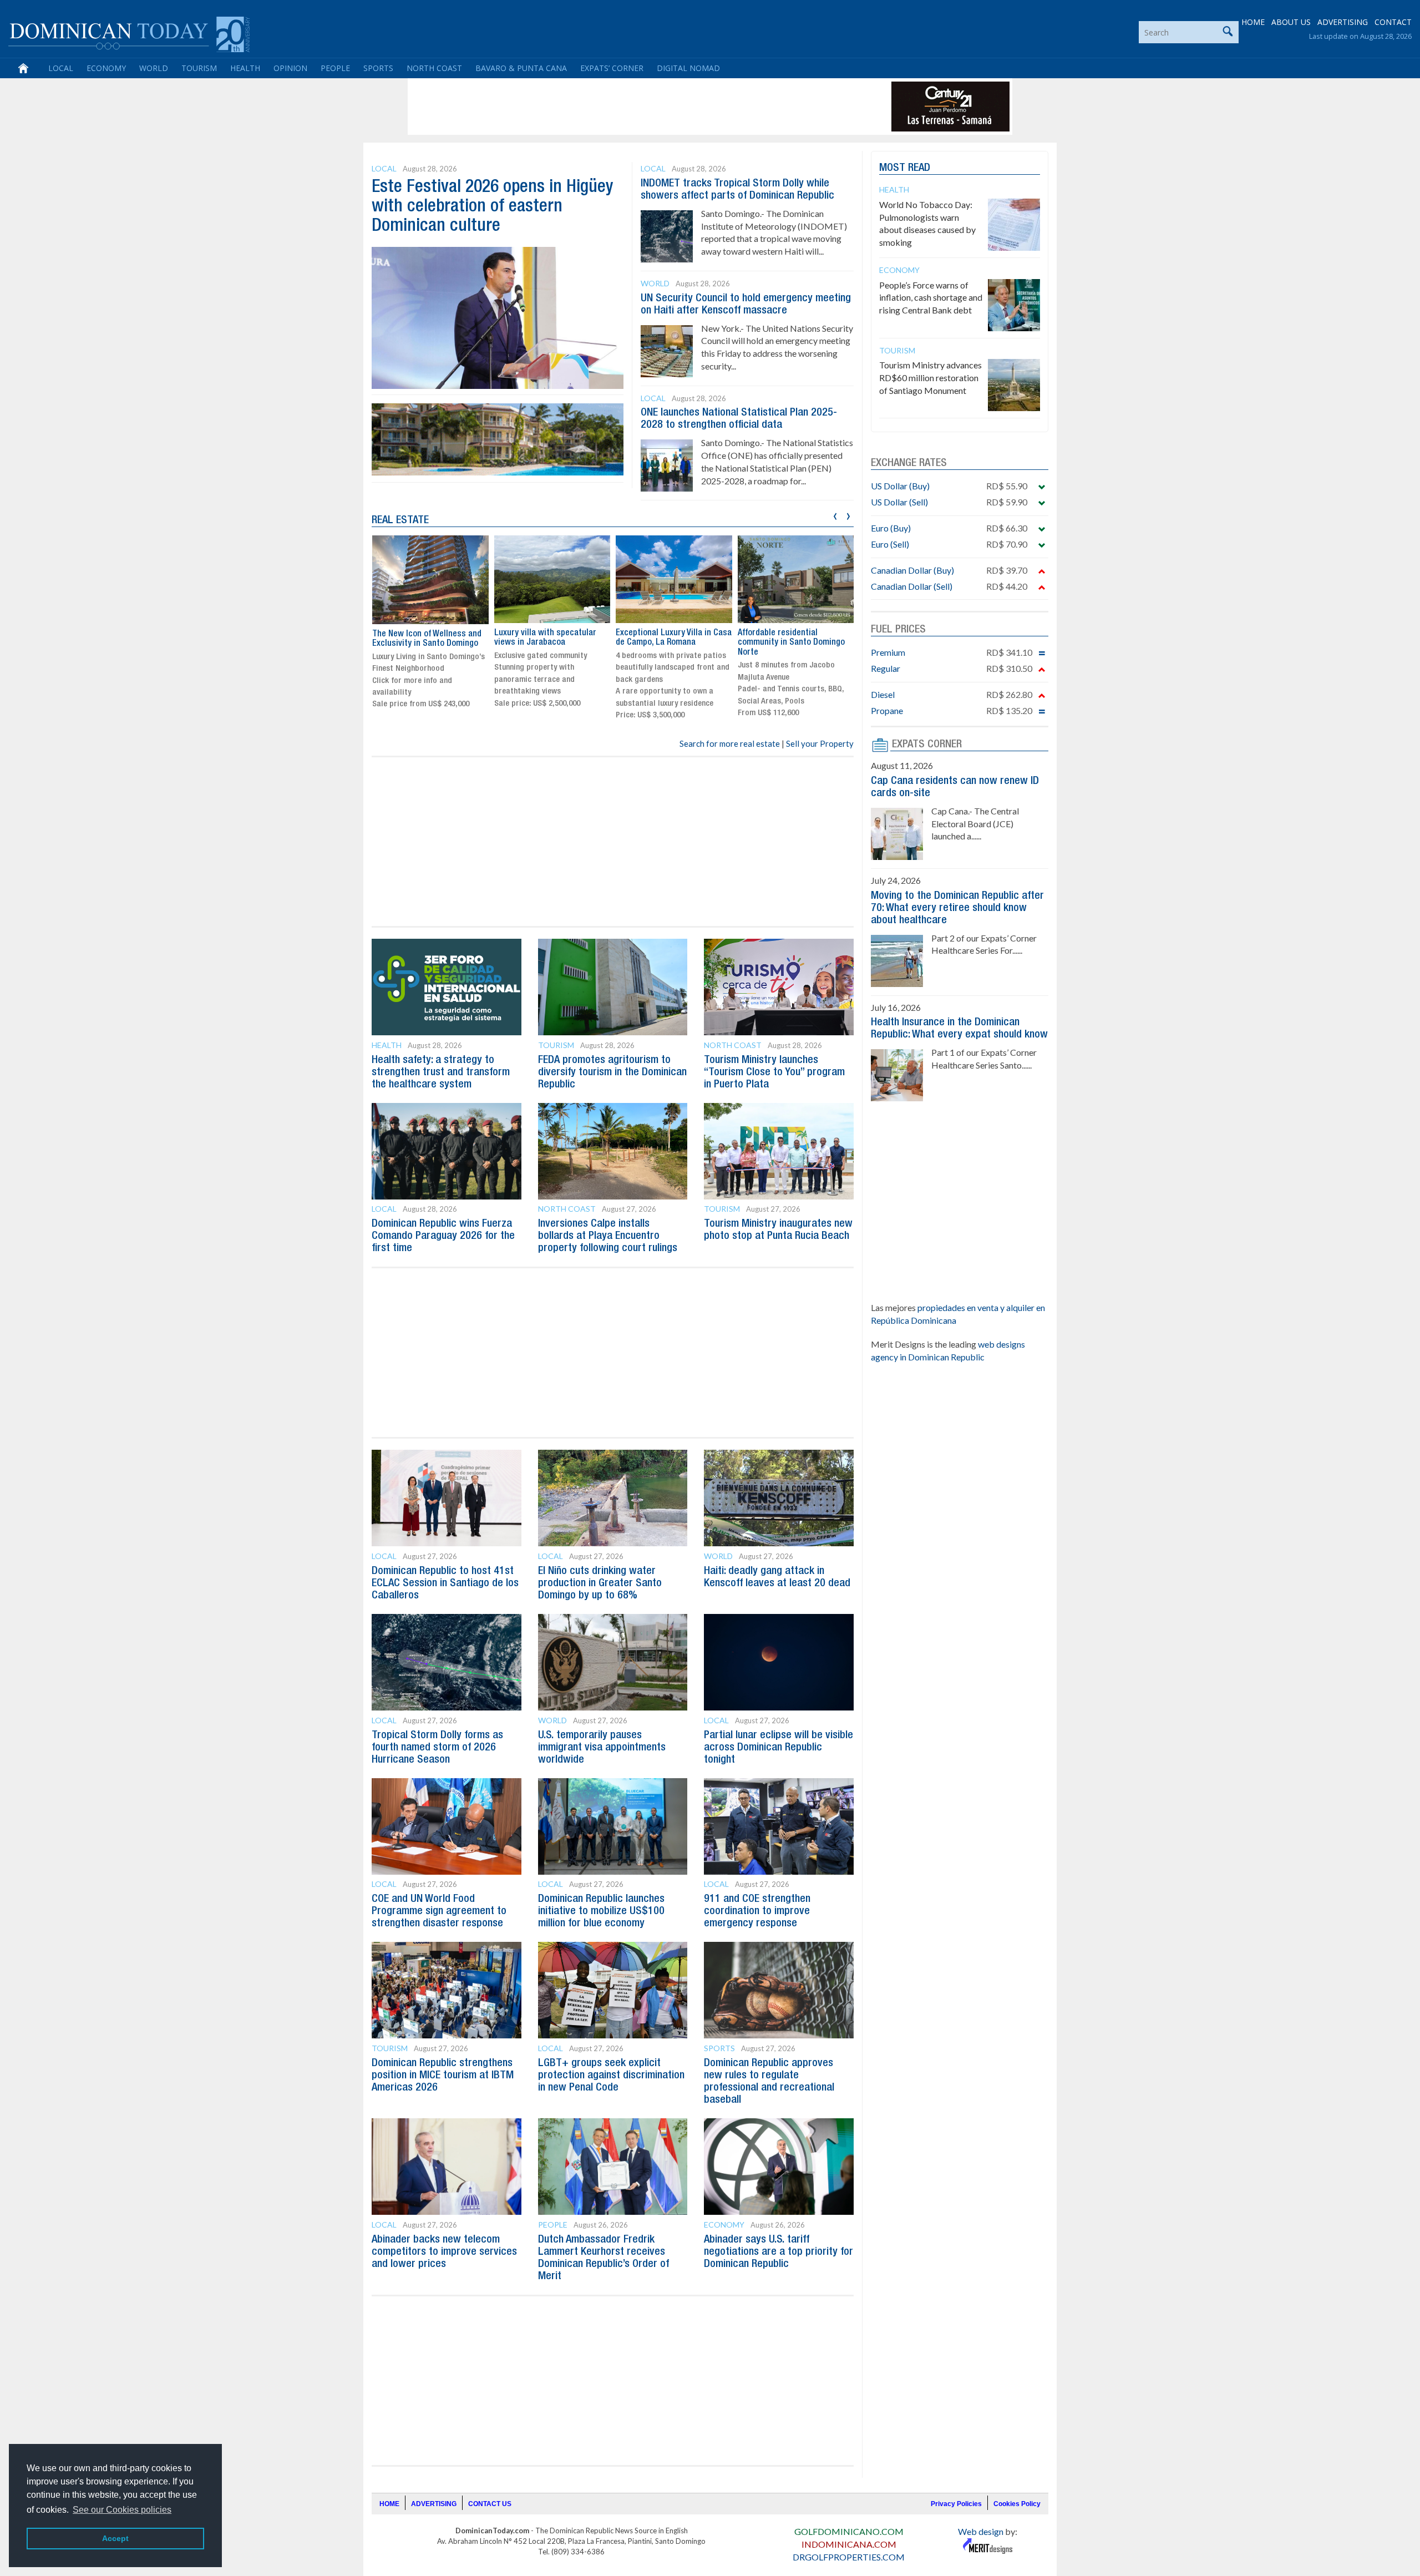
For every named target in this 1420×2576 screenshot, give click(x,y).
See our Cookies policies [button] (122, 2510)
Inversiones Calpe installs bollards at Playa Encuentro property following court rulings (608, 1236)
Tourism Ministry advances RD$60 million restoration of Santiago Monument (930, 378)
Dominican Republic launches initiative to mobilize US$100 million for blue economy (601, 1911)
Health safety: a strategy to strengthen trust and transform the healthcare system (441, 1072)
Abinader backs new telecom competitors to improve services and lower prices (444, 2252)
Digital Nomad (688, 68)
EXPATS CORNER (927, 745)
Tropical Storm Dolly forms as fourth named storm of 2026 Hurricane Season (437, 1748)
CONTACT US (490, 2504)
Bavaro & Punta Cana (521, 68)
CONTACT (1393, 22)
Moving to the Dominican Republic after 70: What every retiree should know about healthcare (957, 908)
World (154, 68)
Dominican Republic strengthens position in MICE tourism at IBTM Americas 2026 (443, 2076)
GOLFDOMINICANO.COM (849, 2531)
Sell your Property (820, 743)
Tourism (199, 68)
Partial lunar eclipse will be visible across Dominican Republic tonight (779, 1748)
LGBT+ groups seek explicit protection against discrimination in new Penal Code (611, 2076)
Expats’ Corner (612, 68)
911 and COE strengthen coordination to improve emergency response (757, 1911)
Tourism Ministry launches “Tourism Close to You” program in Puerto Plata (774, 1072)
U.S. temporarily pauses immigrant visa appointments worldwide (602, 1748)
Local (61, 68)
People (335, 68)
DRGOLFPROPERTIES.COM (849, 2557)
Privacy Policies (956, 2504)
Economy (106, 68)
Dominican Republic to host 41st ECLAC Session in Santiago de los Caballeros (445, 1583)
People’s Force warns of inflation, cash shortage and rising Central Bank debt (931, 298)
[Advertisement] (612, 107)
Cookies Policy (1017, 2504)
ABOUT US (1291, 22)
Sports (378, 68)
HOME (1253, 22)
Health (245, 68)
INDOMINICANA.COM (849, 2544)
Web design (981, 2531)
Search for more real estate (730, 743)
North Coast (434, 68)
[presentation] (835, 515)
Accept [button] (115, 2538)
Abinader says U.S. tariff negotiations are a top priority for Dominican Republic (779, 2252)
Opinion (290, 68)
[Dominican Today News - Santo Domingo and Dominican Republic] (129, 33)
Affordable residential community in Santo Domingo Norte (791, 643)
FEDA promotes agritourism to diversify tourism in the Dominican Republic (612, 1072)
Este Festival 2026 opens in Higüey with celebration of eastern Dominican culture (493, 207)
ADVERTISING (1343, 22)
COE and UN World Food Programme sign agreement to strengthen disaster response (439, 1911)
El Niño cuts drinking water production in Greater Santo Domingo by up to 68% (600, 1583)
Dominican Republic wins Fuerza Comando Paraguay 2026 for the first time (443, 1236)
